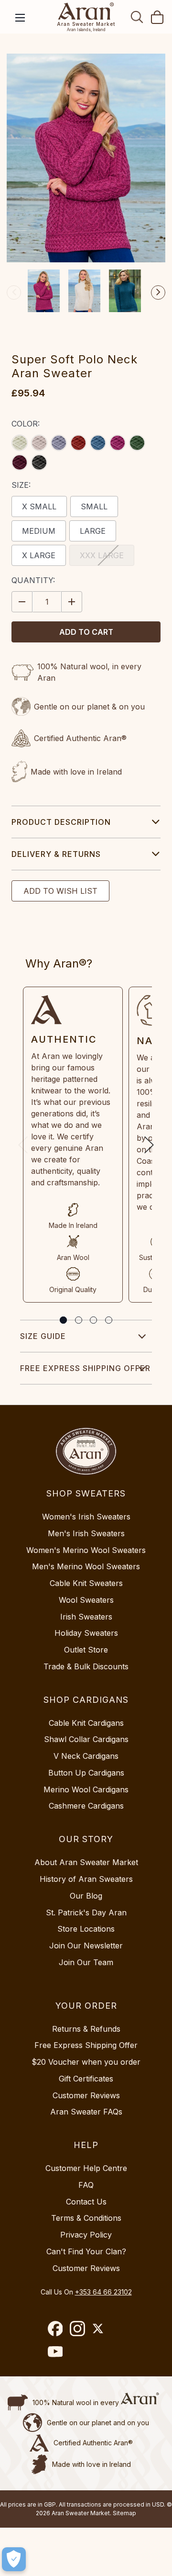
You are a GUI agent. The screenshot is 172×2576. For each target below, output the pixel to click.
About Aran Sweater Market (86, 1862)
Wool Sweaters (86, 1600)
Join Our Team (86, 1962)
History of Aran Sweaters (86, 1879)
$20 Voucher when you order (86, 2062)
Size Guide (43, 1336)
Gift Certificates (86, 2079)
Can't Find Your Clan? (86, 2251)
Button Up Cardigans (86, 1773)
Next (158, 292)
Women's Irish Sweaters (86, 1517)
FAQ (86, 2185)
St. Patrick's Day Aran (86, 1912)
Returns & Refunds (86, 2029)
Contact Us (86, 2202)
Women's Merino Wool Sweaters (86, 1550)
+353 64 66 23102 (103, 2292)
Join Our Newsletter (86, 1946)
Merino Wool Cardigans (86, 1789)
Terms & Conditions (86, 2218)
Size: (21, 485)
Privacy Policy (86, 2235)
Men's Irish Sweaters (86, 1533)
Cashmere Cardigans (86, 1806)
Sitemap (124, 2513)
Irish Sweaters (86, 1617)
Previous (14, 292)
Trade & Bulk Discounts (86, 1666)
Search (137, 17)
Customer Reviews (86, 2095)
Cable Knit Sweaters (86, 1583)
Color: (26, 424)
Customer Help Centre (86, 2168)
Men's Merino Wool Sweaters (86, 1566)
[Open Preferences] (14, 2559)
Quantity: (33, 580)
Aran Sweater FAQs (86, 2112)
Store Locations (86, 1929)
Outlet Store (86, 1650)
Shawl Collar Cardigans (86, 1739)
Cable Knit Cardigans (86, 1723)
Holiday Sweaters (86, 1633)
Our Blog (86, 1896)
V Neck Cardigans (86, 1756)
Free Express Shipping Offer (85, 1368)
